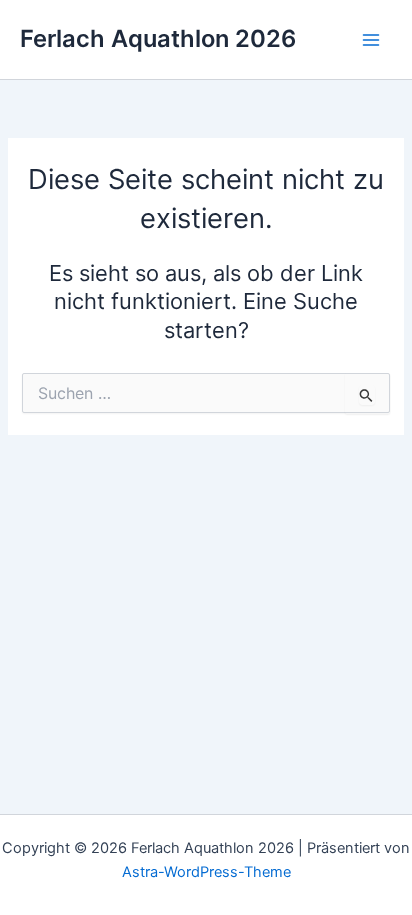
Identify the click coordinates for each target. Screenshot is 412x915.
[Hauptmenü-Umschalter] (371, 40)
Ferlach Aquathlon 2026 (158, 38)
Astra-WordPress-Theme (206, 872)
